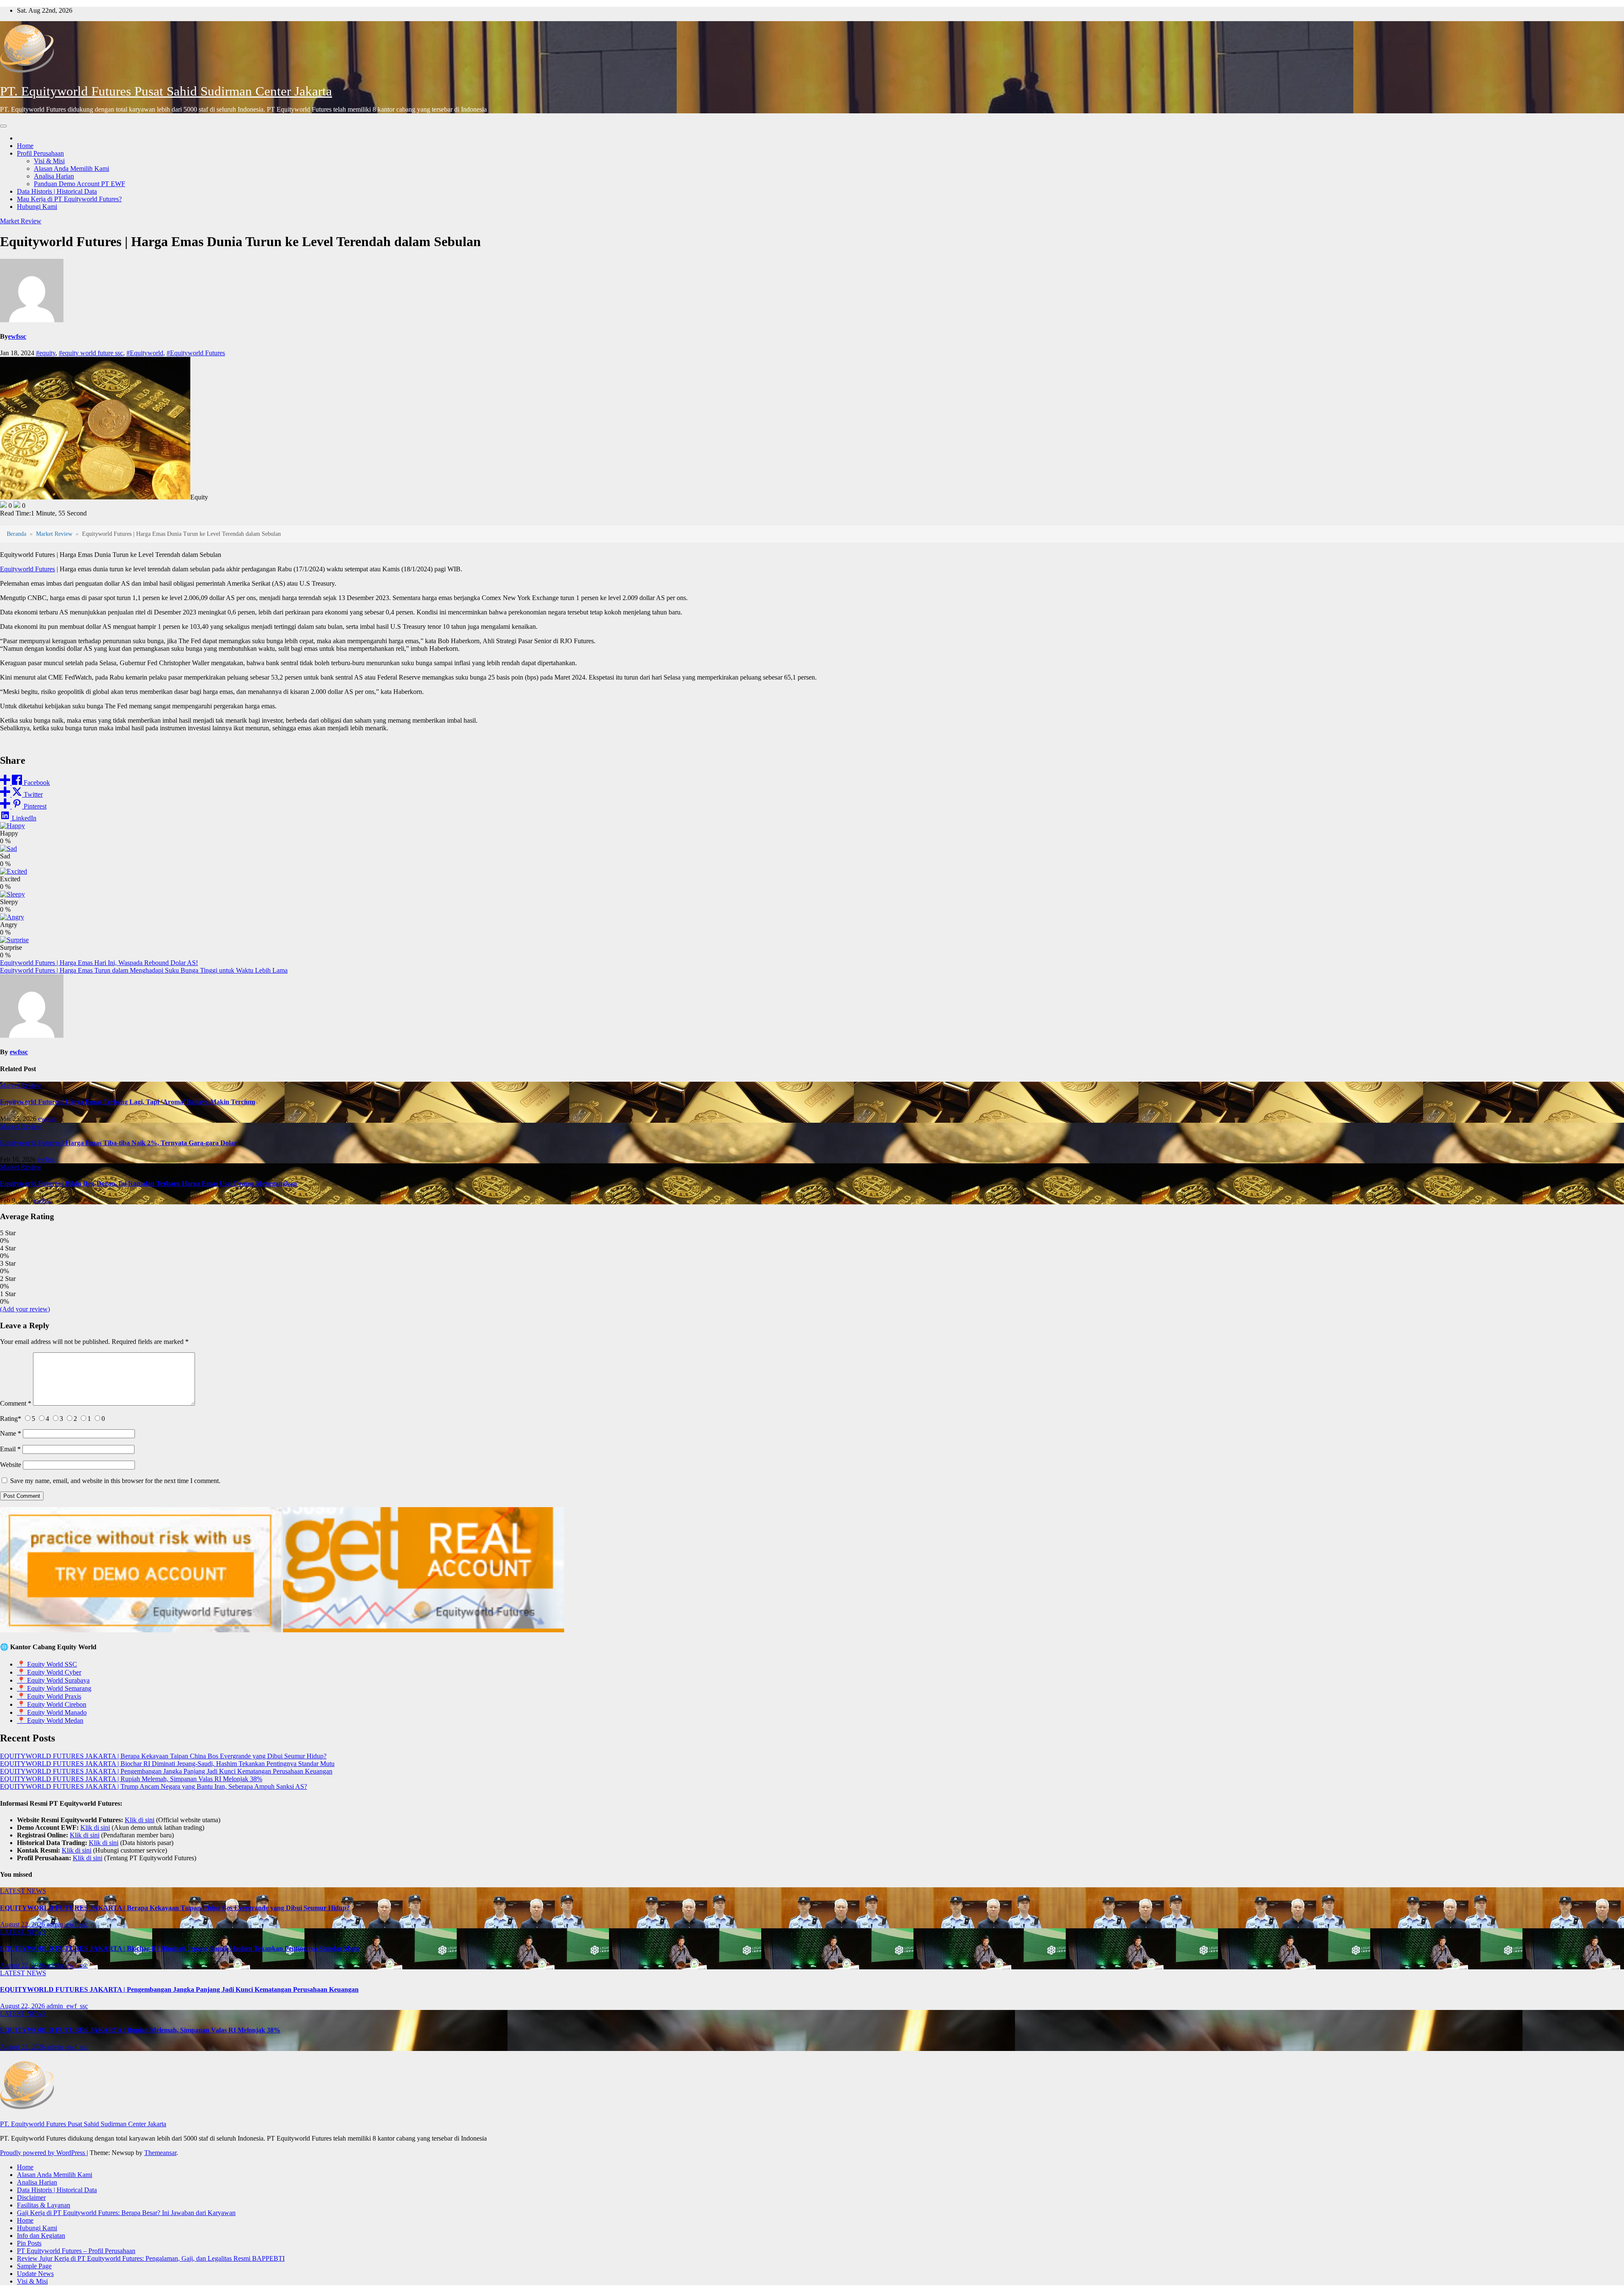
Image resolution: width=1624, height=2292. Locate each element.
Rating (11, 1419)
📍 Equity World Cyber (49, 1672)
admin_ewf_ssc (67, 1924)
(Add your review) (25, 1309)
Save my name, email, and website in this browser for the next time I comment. (115, 1481)
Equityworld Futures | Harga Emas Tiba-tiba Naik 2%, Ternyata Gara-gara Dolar (118, 1143)
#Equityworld (145, 353)
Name (11, 1433)
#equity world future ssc (91, 353)
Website (11, 1465)
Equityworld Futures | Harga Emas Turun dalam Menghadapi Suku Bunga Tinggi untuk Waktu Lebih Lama (144, 970)
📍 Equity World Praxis (49, 1696)
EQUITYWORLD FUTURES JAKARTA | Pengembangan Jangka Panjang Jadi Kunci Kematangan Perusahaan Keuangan (166, 1771)
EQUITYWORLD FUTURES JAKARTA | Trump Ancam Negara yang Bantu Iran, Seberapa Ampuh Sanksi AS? (154, 1786)
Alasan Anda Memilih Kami (71, 169)
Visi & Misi (49, 161)
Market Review (21, 221)
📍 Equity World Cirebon (52, 1704)
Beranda (16, 534)
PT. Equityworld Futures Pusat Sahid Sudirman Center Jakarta (166, 91)
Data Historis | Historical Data (57, 191)
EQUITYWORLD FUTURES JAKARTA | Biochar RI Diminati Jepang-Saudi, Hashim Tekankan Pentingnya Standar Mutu (167, 1764)
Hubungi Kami (37, 207)
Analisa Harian (54, 176)
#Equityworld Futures (196, 353)
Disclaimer (31, 2197)
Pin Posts (29, 2243)
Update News (35, 2274)
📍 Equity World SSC (47, 1664)
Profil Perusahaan (40, 153)
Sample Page (34, 2266)
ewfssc (17, 336)
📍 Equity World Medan (50, 1720)
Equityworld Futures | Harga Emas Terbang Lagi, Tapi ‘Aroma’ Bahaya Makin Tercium (128, 1102)
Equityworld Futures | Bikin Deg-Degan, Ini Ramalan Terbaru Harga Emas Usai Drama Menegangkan (148, 1183)
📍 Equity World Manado (52, 1712)
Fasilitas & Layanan (44, 2205)
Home (25, 146)
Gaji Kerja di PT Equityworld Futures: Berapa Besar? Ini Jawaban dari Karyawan (126, 2213)
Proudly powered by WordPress (43, 2153)
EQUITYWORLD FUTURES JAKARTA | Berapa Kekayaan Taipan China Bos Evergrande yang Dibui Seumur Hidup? (163, 1756)
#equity (46, 353)
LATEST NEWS (23, 1891)
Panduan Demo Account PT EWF (80, 184)
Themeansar (160, 2153)
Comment (16, 1403)
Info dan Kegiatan (41, 2236)
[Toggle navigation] (3, 126)
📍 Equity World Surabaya (53, 1680)
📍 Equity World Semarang (54, 1688)
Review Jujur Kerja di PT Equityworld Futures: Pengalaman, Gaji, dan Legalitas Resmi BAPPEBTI (151, 2258)
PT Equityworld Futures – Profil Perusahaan (76, 2251)
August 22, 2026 (23, 1924)
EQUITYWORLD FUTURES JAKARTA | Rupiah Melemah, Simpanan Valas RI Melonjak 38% (131, 1779)
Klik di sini (140, 1820)
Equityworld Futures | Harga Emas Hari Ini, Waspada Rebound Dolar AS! (99, 963)
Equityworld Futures (27, 569)
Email (10, 1449)
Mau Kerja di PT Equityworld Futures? (69, 199)
